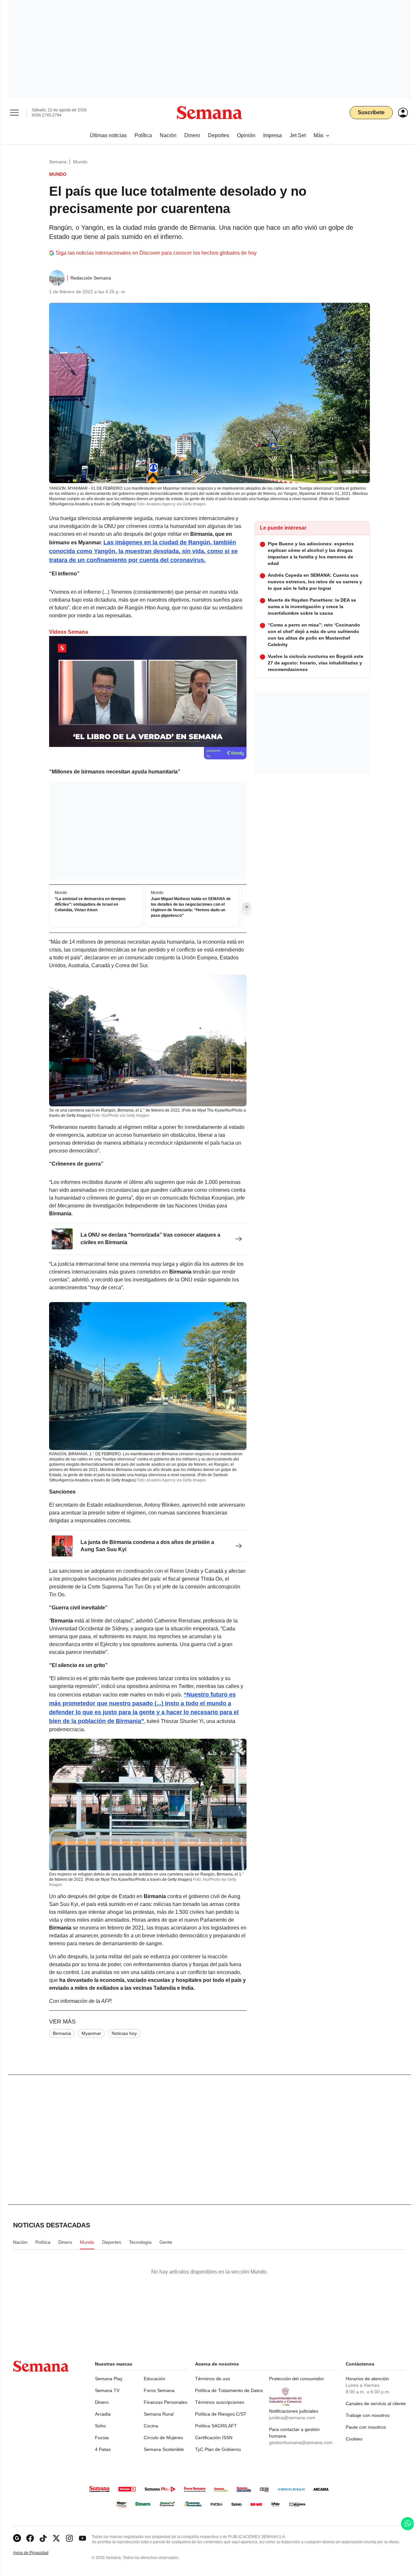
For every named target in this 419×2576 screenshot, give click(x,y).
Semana (58, 162)
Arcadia (103, 2414)
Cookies (354, 2439)
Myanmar (91, 2033)
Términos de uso (213, 2379)
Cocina (151, 2426)
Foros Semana (159, 2390)
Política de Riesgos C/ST (221, 2414)
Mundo (80, 162)
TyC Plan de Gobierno (218, 2449)
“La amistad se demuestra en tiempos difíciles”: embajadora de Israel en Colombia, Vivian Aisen (90, 905)
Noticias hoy (124, 2033)
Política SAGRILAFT (216, 2426)
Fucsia (102, 2438)
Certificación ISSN (214, 2438)
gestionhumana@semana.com (301, 2442)
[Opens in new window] (30, 2538)
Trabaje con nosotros (368, 2415)
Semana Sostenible (164, 2449)
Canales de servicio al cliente (376, 2404)
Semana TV (107, 2390)
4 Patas (103, 2449)
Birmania (62, 2033)
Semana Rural (159, 2414)
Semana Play (109, 2379)
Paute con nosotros (366, 2427)
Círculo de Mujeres (163, 2438)
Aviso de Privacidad (38, 2553)
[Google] (17, 2538)
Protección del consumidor (297, 2379)
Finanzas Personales (165, 2402)
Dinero (102, 2402)
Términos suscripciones (220, 2402)
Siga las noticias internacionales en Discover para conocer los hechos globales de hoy (156, 253)
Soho (100, 2426)
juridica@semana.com (292, 2418)
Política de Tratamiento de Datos (229, 2390)
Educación (155, 2379)
